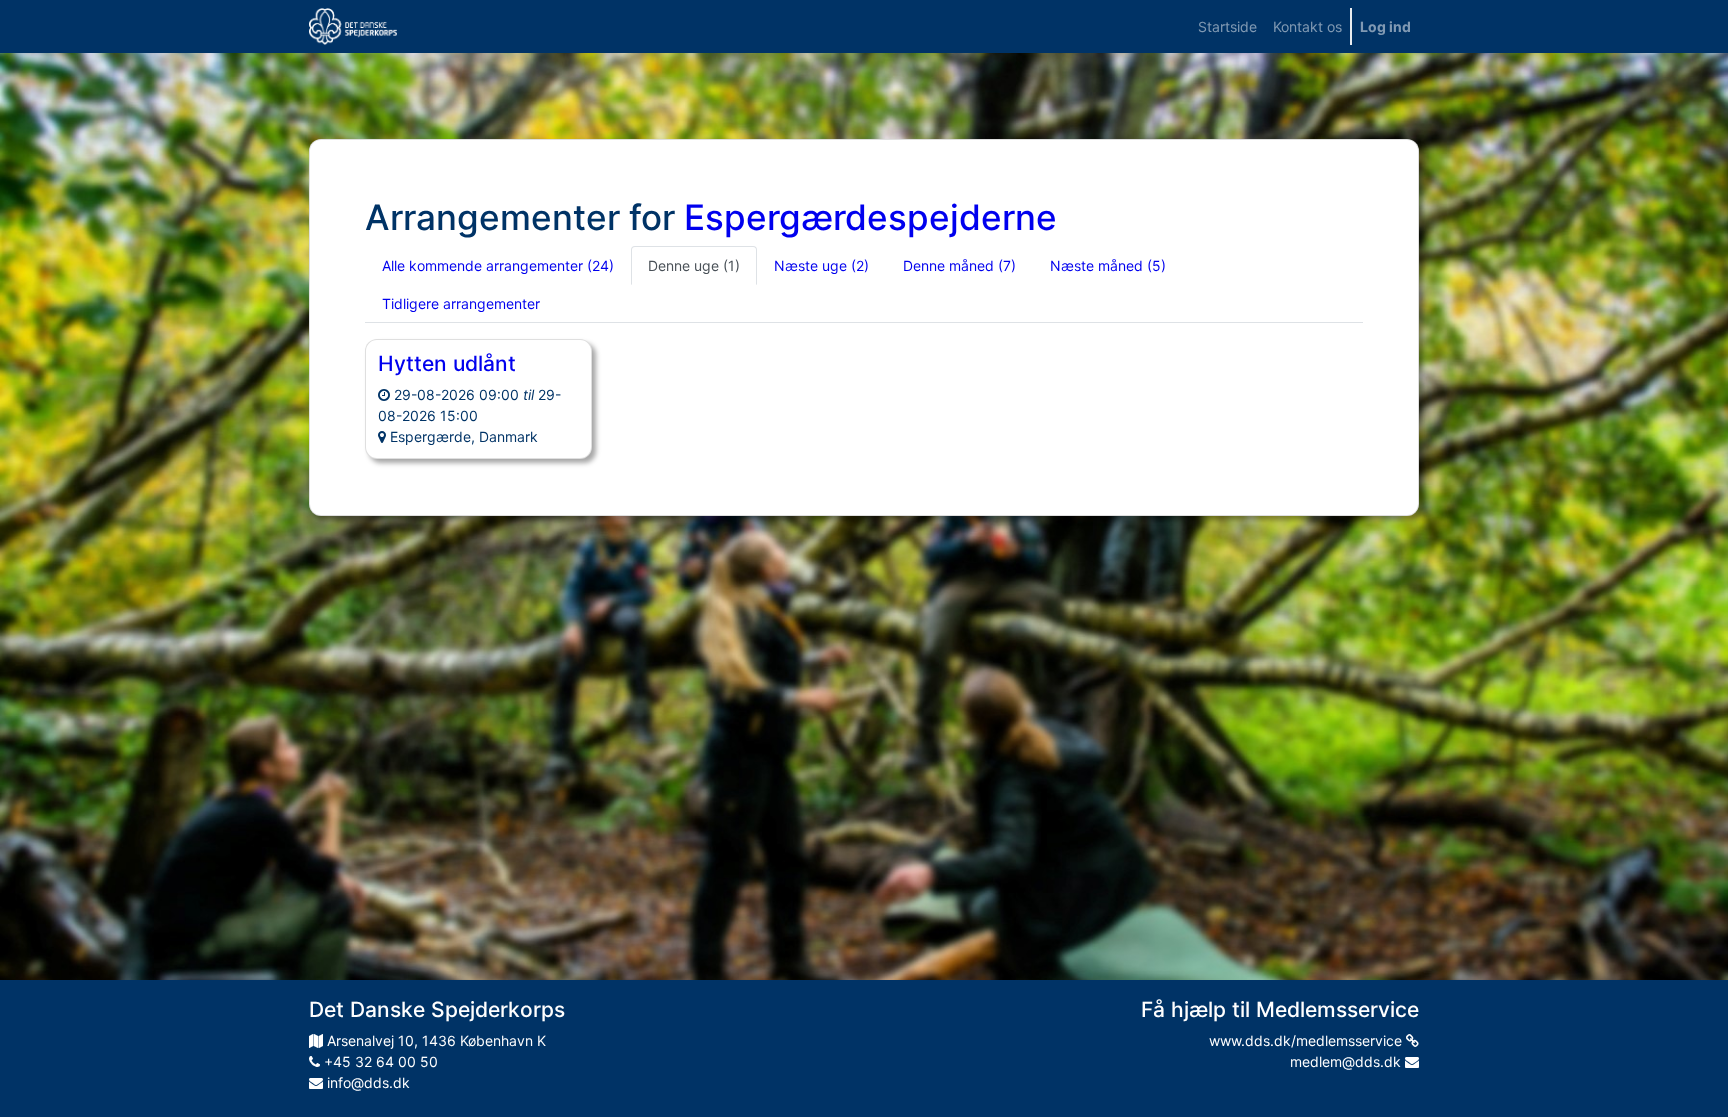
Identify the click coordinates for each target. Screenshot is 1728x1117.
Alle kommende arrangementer (498, 265)
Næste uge (821, 265)
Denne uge (694, 265)
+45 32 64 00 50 (379, 1061)
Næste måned (1108, 265)
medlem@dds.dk (1347, 1061)
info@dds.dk (366, 1082)
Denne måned (959, 265)
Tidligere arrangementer (461, 303)
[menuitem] (1227, 26)
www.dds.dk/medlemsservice (1307, 1040)
